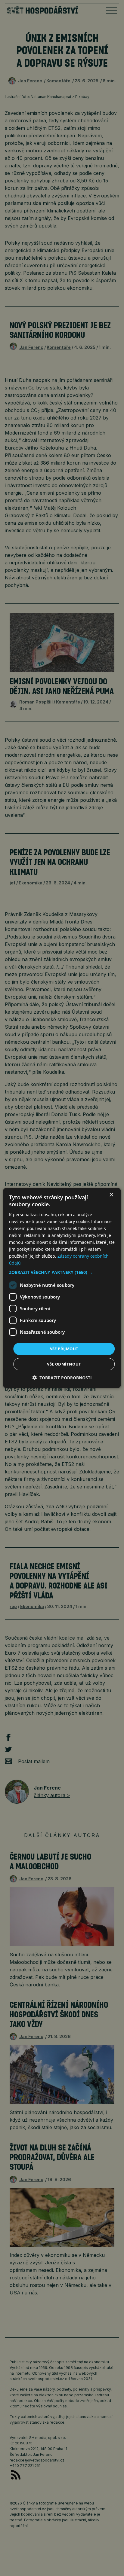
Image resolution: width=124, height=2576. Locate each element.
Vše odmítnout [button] (64, 1364)
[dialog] (62, 1288)
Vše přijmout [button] (64, 1348)
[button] (62, 1272)
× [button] (111, 1195)
